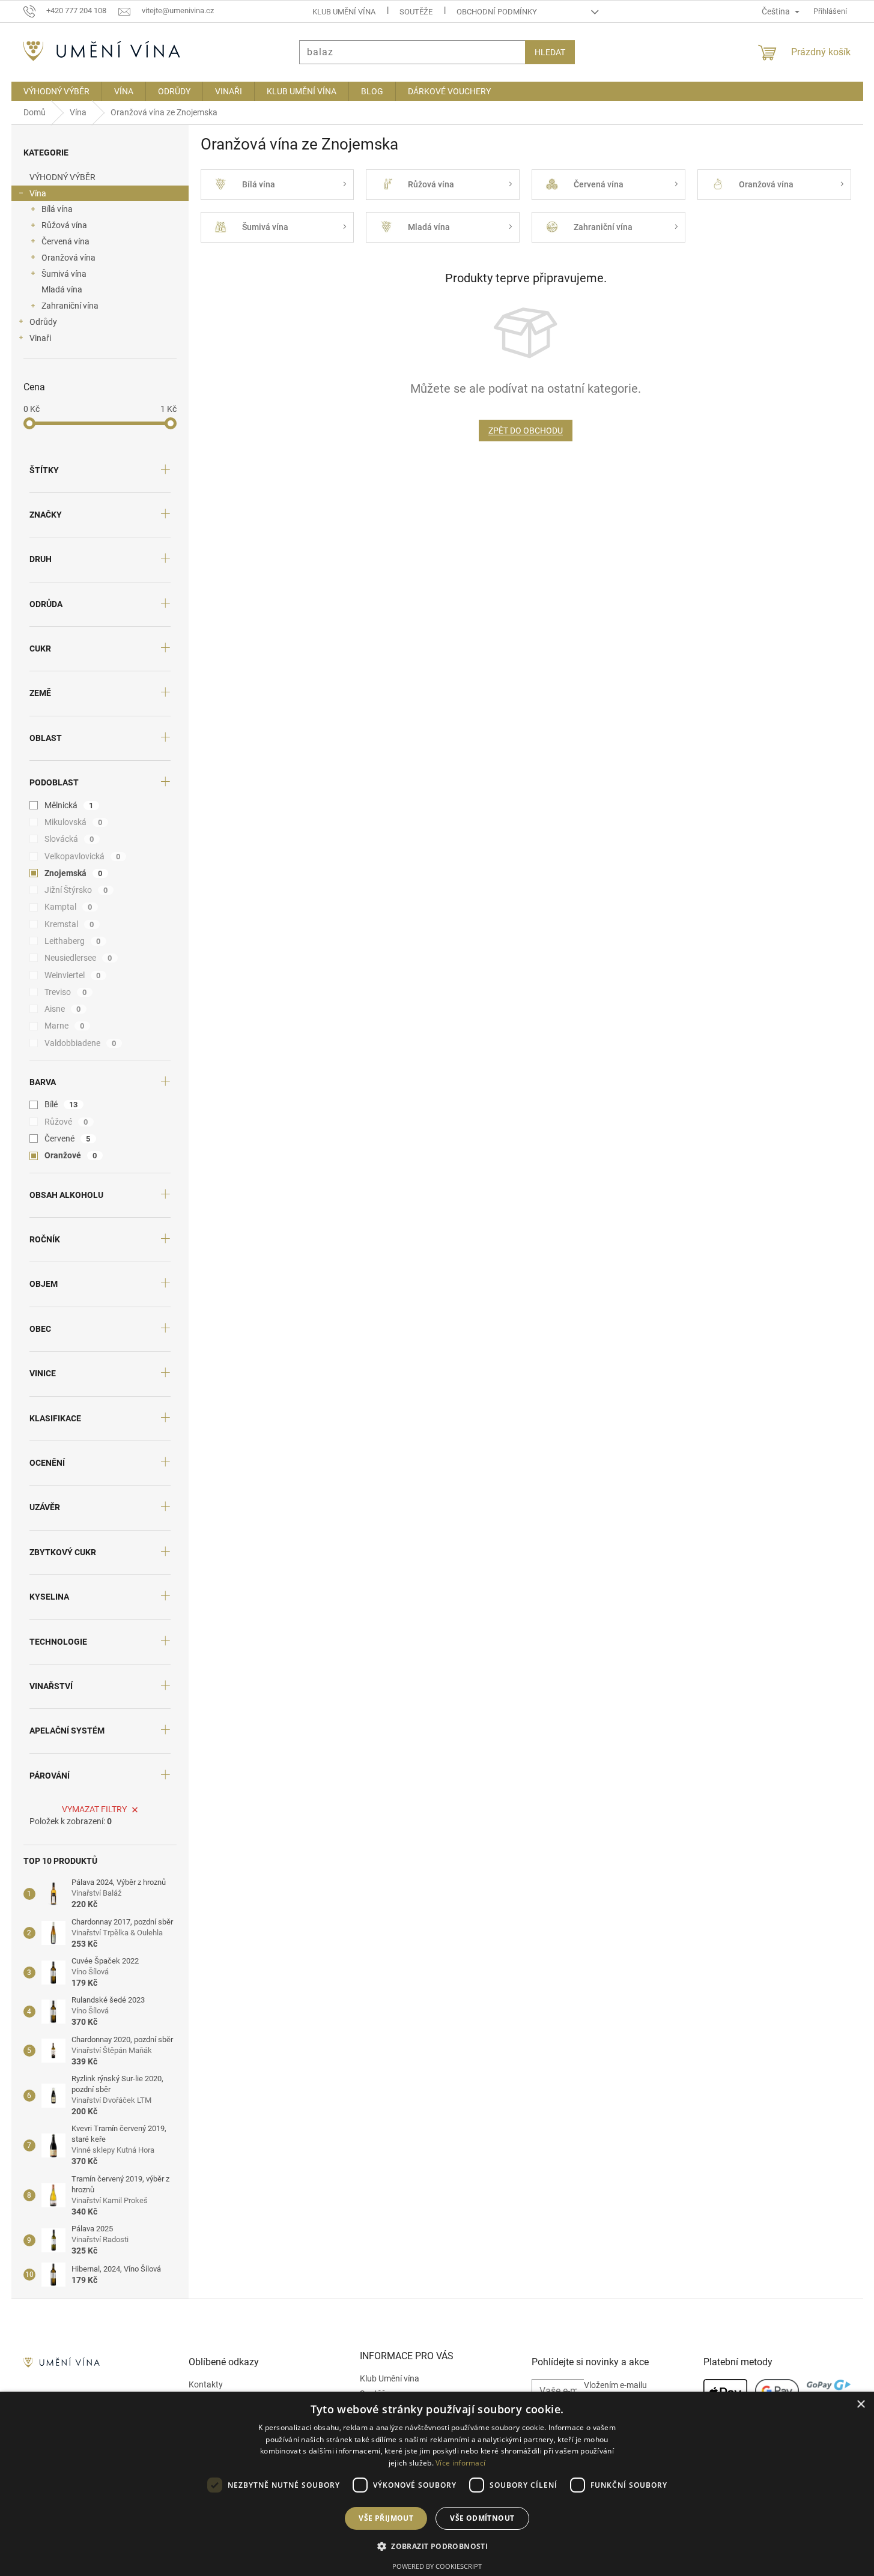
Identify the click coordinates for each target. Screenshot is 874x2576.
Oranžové (71, 1155)
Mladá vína (62, 289)
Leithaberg (73, 941)
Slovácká (69, 839)
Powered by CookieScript (437, 2566)
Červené (68, 1138)
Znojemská (74, 873)
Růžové (66, 1122)
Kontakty (206, 2384)
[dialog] (437, 2484)
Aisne (63, 1009)
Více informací (460, 2463)
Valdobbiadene (80, 1043)
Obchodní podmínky (497, 12)
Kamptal (68, 907)
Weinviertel (73, 975)
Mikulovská (74, 822)
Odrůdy (43, 322)
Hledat (550, 52)
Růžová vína (64, 225)
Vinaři (40, 338)
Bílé (61, 1104)
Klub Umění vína (344, 12)
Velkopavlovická (83, 856)
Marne (65, 1026)
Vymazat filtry (94, 1809)
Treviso (66, 992)
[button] (437, 2546)
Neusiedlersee (78, 958)
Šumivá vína (64, 274)
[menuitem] (56, 91)
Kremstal (69, 924)
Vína (38, 193)
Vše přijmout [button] (386, 2518)
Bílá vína (57, 209)
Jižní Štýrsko (76, 890)
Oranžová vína (68, 258)
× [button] (860, 2405)
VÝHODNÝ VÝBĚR (62, 177)
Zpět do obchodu (526, 431)
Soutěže (416, 12)
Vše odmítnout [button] (482, 2518)
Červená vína (65, 241)
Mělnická (69, 805)
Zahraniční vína (70, 306)
